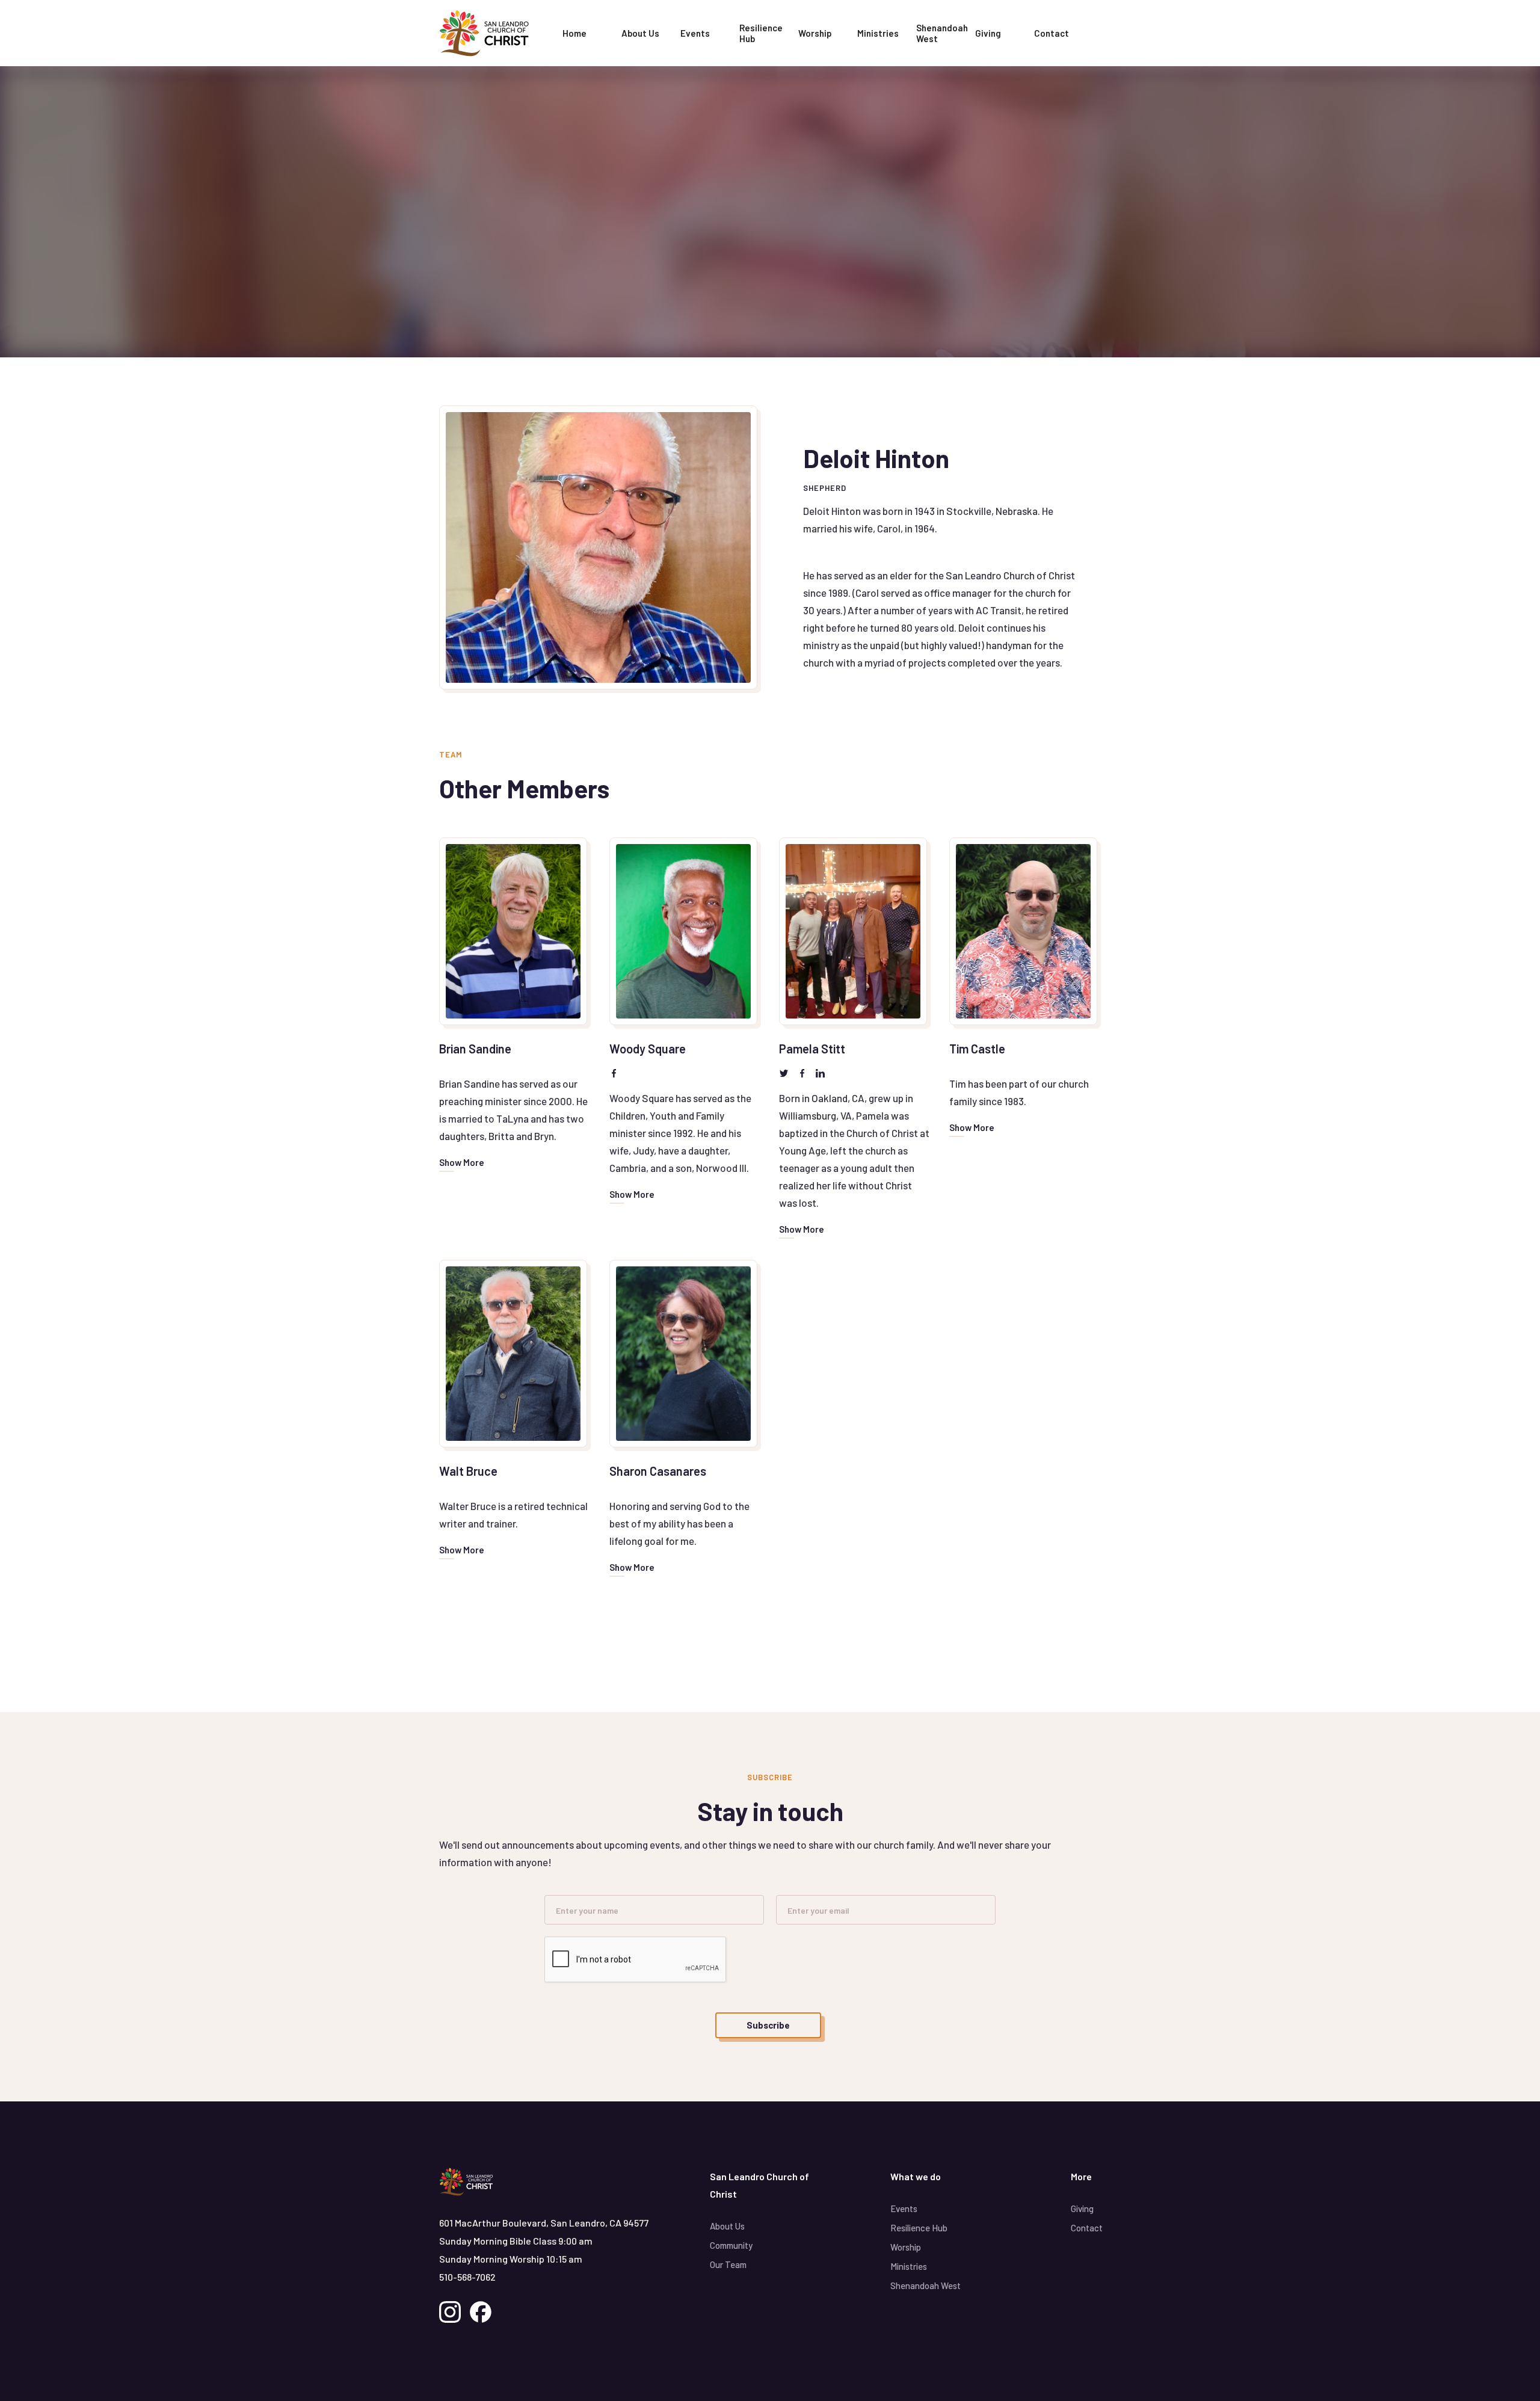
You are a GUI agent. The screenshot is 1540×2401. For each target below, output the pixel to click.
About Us (727, 2226)
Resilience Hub (761, 33)
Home (574, 33)
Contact (1052, 33)
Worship (815, 33)
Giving (988, 33)
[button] (640, 33)
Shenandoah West (942, 33)
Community (731, 2245)
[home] (496, 33)
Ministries (878, 33)
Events (695, 33)
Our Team (728, 2264)
